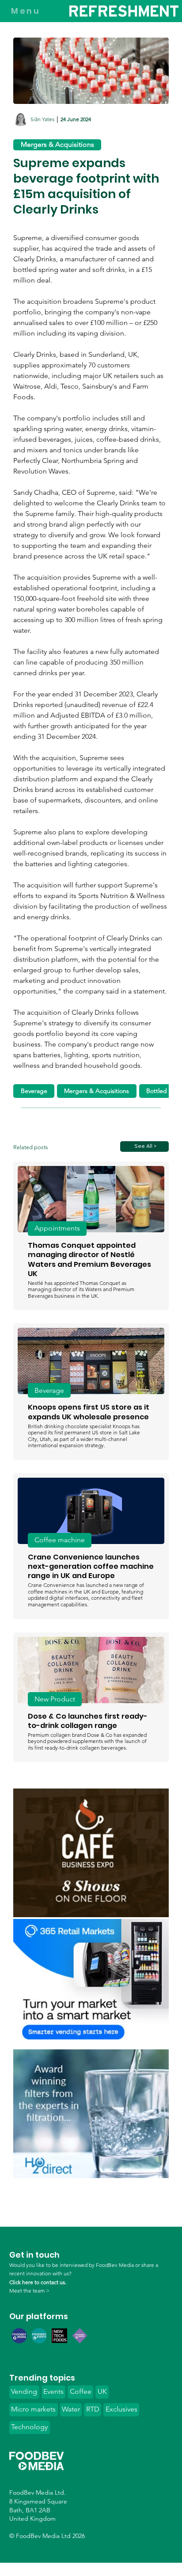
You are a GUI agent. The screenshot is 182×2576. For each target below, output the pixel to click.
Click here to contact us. (38, 2282)
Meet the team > (29, 2291)
